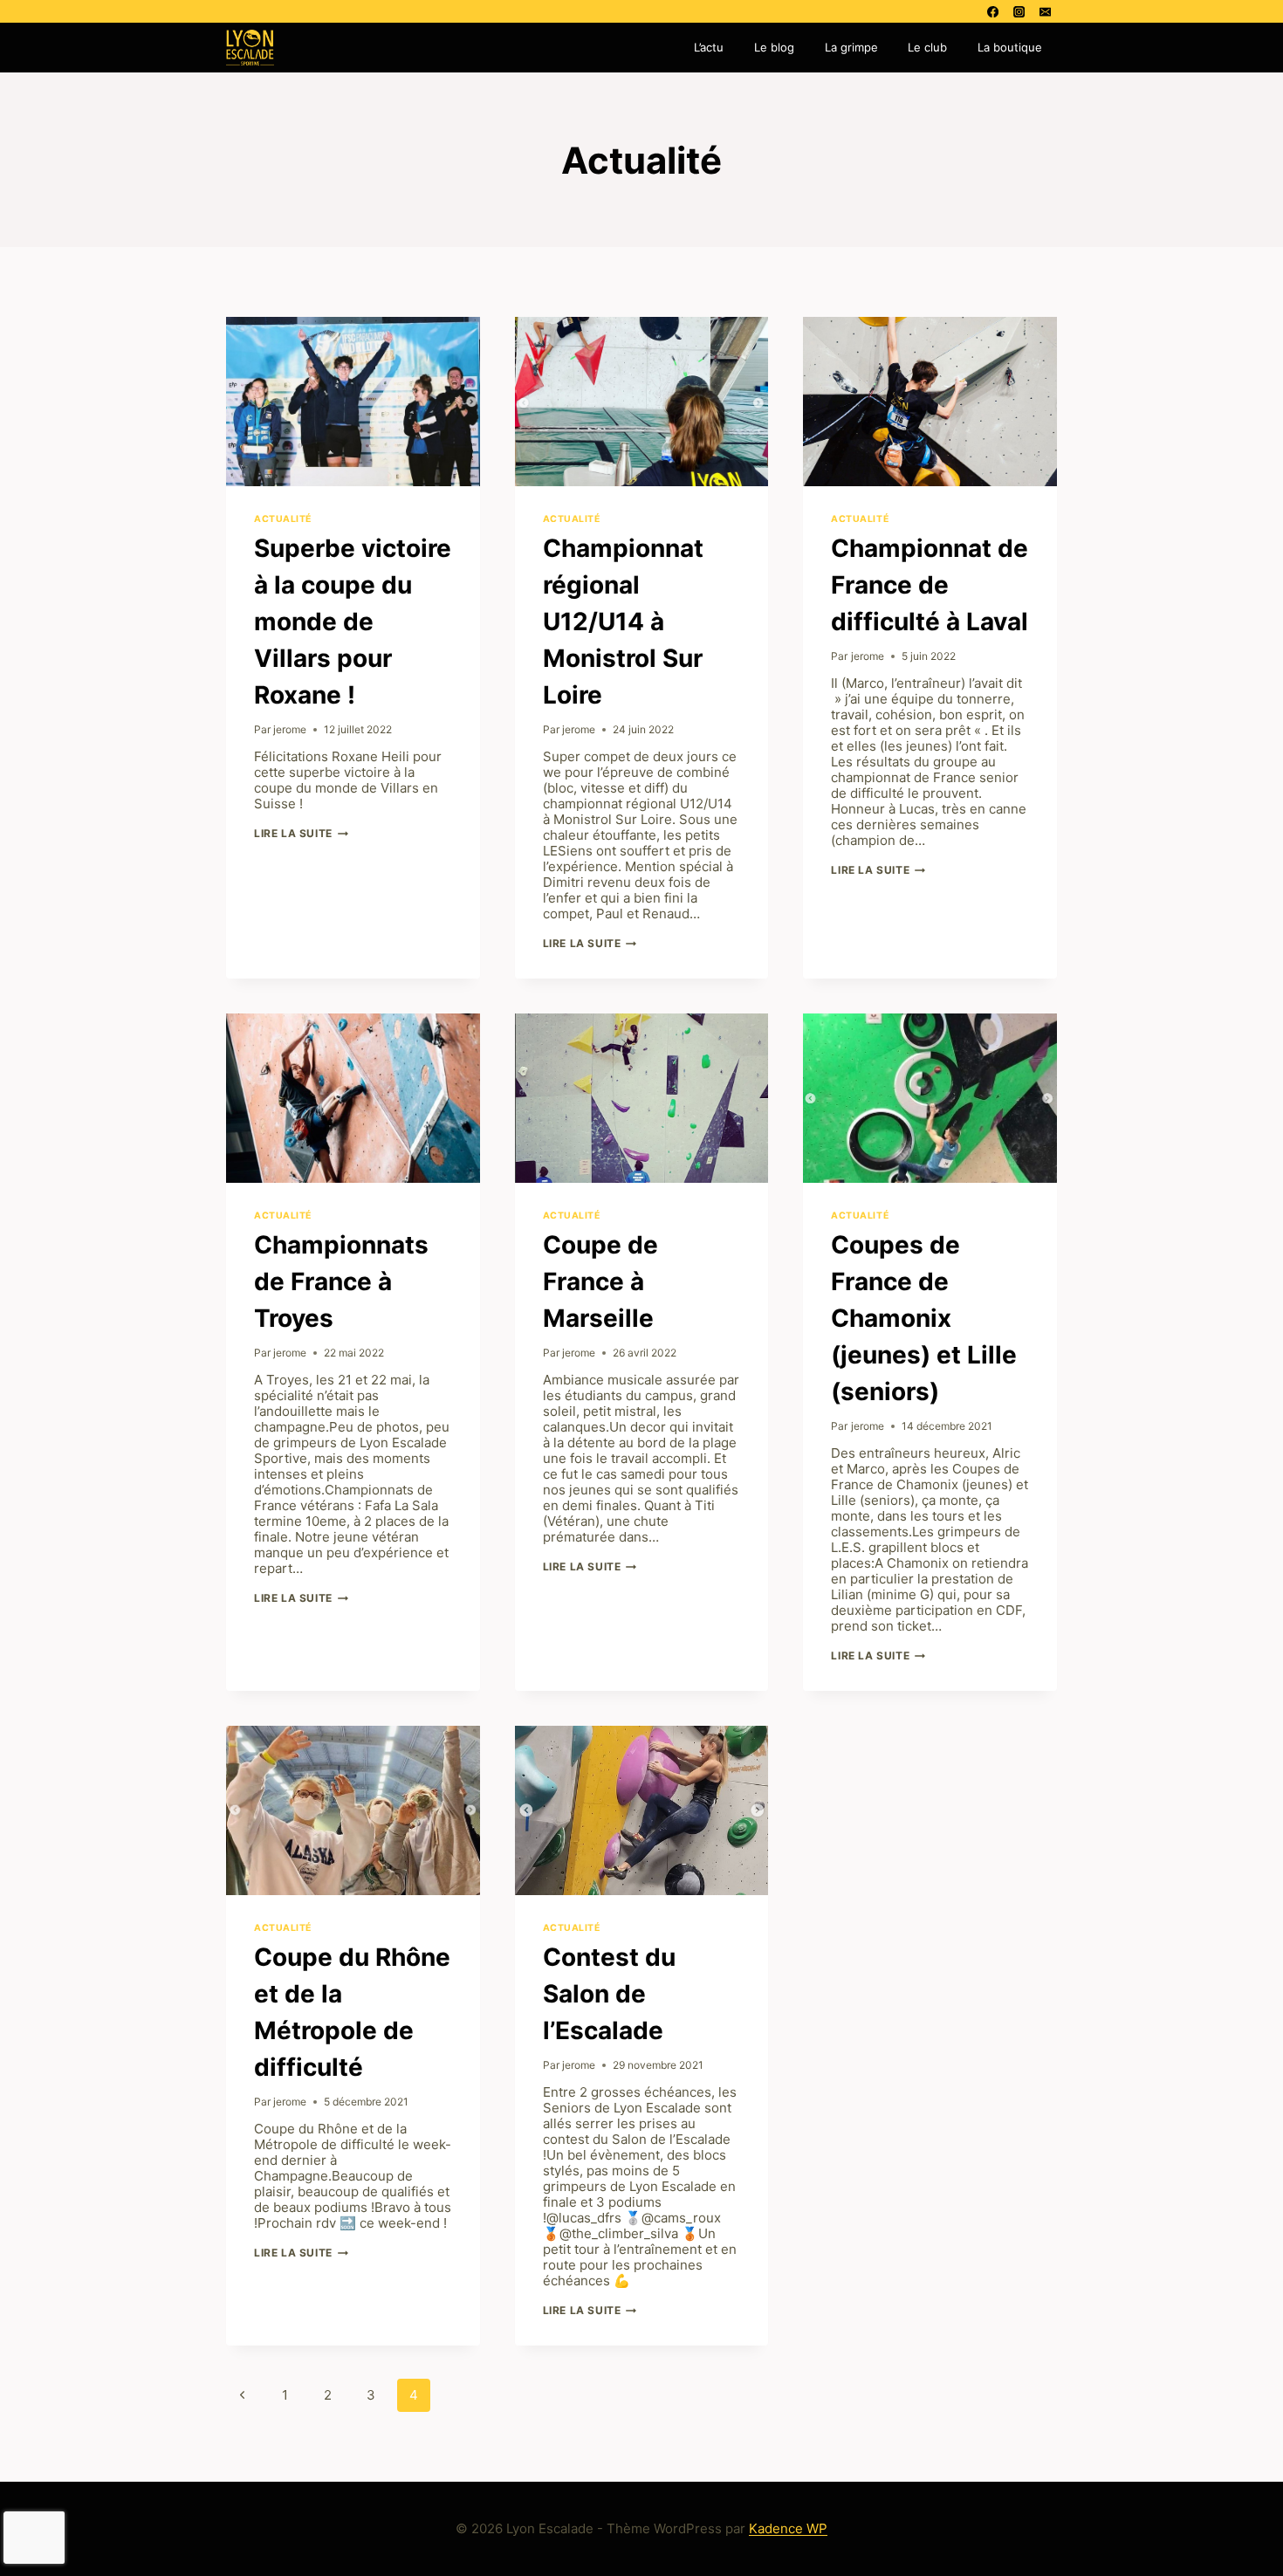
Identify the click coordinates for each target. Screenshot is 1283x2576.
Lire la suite (301, 833)
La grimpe (851, 47)
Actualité (283, 519)
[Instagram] (1019, 11)
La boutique (1010, 47)
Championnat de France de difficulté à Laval (930, 585)
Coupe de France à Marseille (600, 1281)
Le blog (774, 47)
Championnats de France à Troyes (341, 1281)
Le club (927, 47)
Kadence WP (788, 2528)
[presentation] (353, 402)
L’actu (709, 47)
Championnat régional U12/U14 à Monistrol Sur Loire (623, 622)
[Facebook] (992, 11)
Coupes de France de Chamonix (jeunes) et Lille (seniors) (924, 1318)
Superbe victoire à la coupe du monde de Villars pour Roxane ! (353, 622)
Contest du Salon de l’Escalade (609, 1994)
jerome (290, 729)
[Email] (1046, 11)
